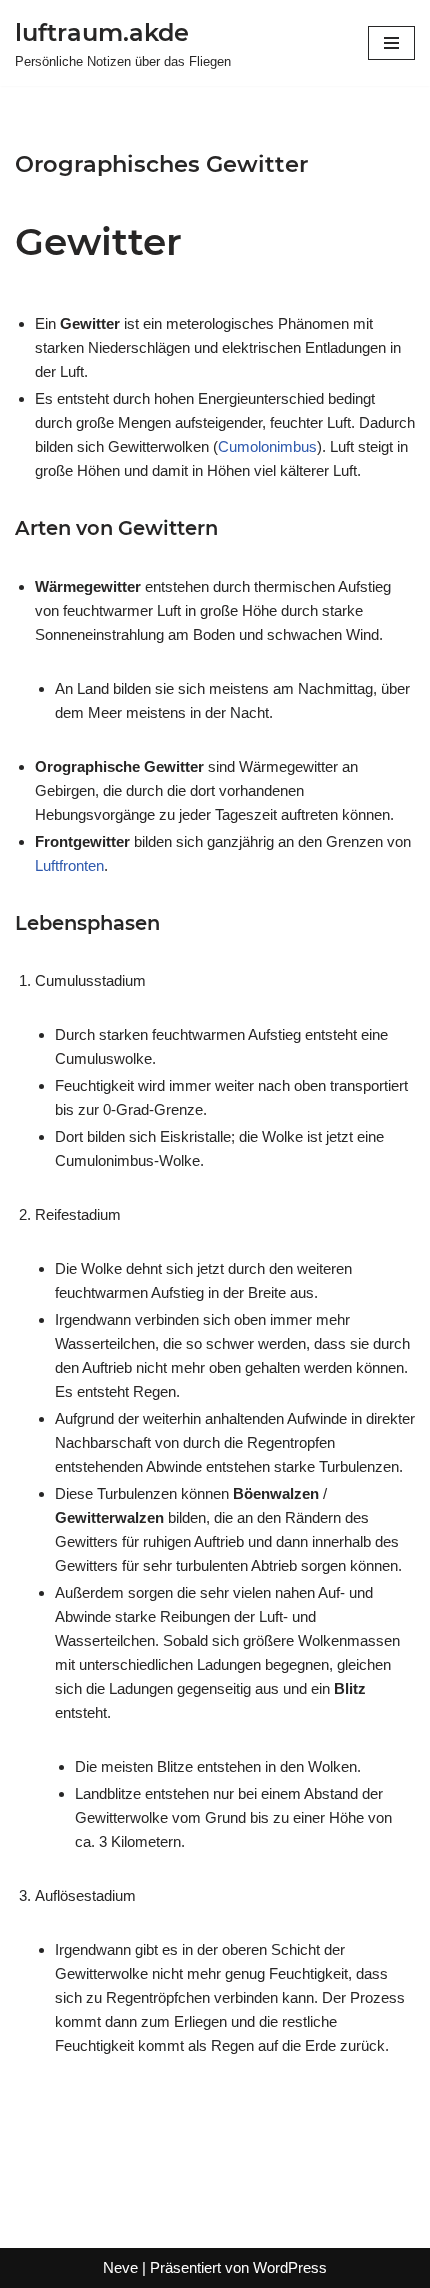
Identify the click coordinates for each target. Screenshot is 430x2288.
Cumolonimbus (267, 446)
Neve (120, 2267)
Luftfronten (69, 865)
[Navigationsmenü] (391, 43)
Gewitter (98, 241)
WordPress (290, 2267)
